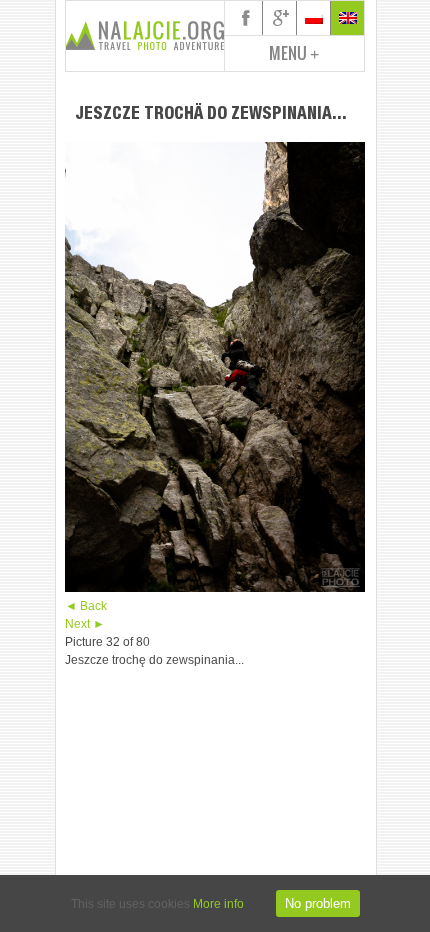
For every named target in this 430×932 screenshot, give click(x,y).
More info (218, 904)
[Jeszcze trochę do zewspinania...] (215, 588)
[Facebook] (246, 18)
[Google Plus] (280, 18)
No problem (318, 903)
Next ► (85, 624)
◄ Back (86, 606)
